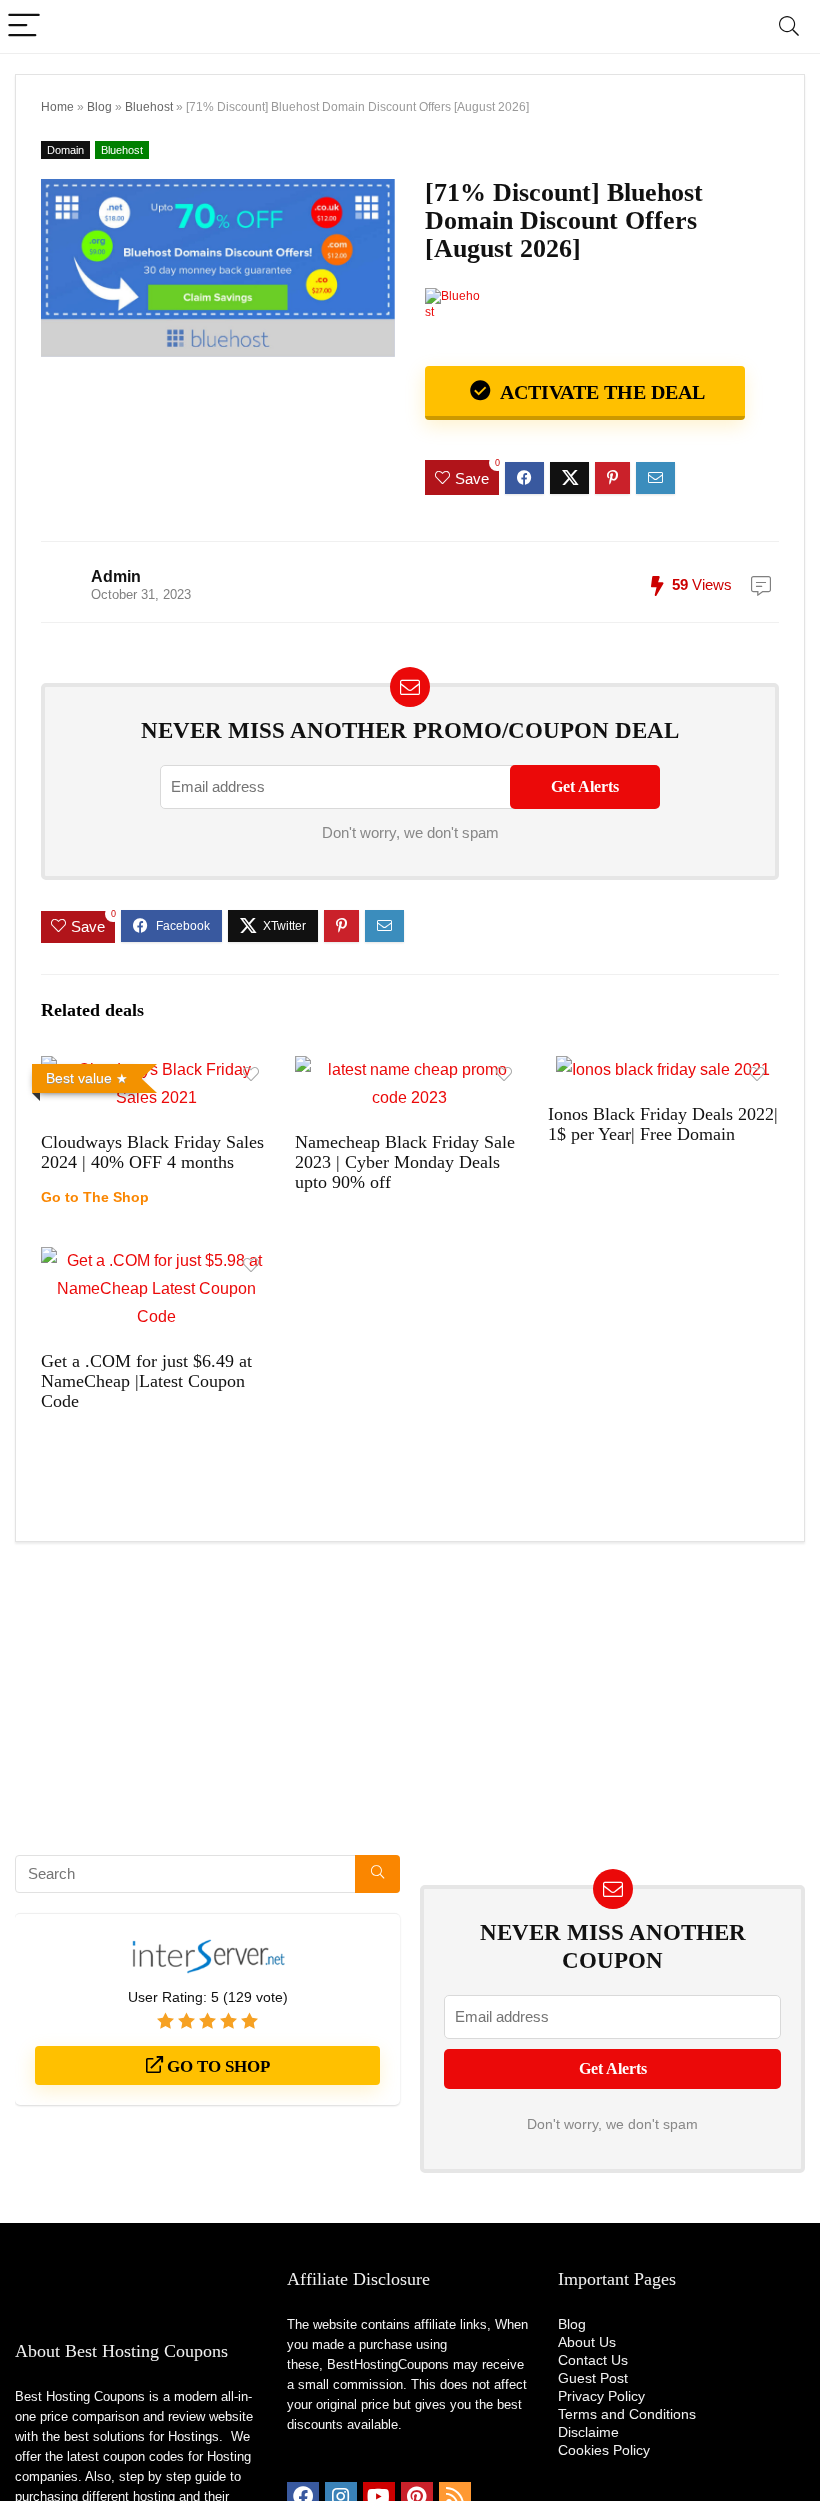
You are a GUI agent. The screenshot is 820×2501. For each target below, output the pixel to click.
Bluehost (149, 107)
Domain (65, 150)
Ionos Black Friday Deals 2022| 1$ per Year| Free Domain (663, 1124)
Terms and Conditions (627, 2414)
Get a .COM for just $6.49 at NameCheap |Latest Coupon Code (146, 1381)
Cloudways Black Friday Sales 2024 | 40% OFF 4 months (152, 1152)
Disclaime (588, 2432)
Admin (116, 576)
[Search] (789, 26)
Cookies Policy (604, 2450)
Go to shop (216, 2066)
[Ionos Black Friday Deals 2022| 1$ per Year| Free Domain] (663, 1069)
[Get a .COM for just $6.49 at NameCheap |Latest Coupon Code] (156, 1260)
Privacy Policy (601, 2396)
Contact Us (593, 2360)
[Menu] (24, 26)
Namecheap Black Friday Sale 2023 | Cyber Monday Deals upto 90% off (405, 1162)
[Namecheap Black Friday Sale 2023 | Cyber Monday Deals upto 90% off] (410, 1069)
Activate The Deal (600, 392)
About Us (587, 2342)
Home (57, 107)
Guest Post (593, 2378)
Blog (99, 107)
